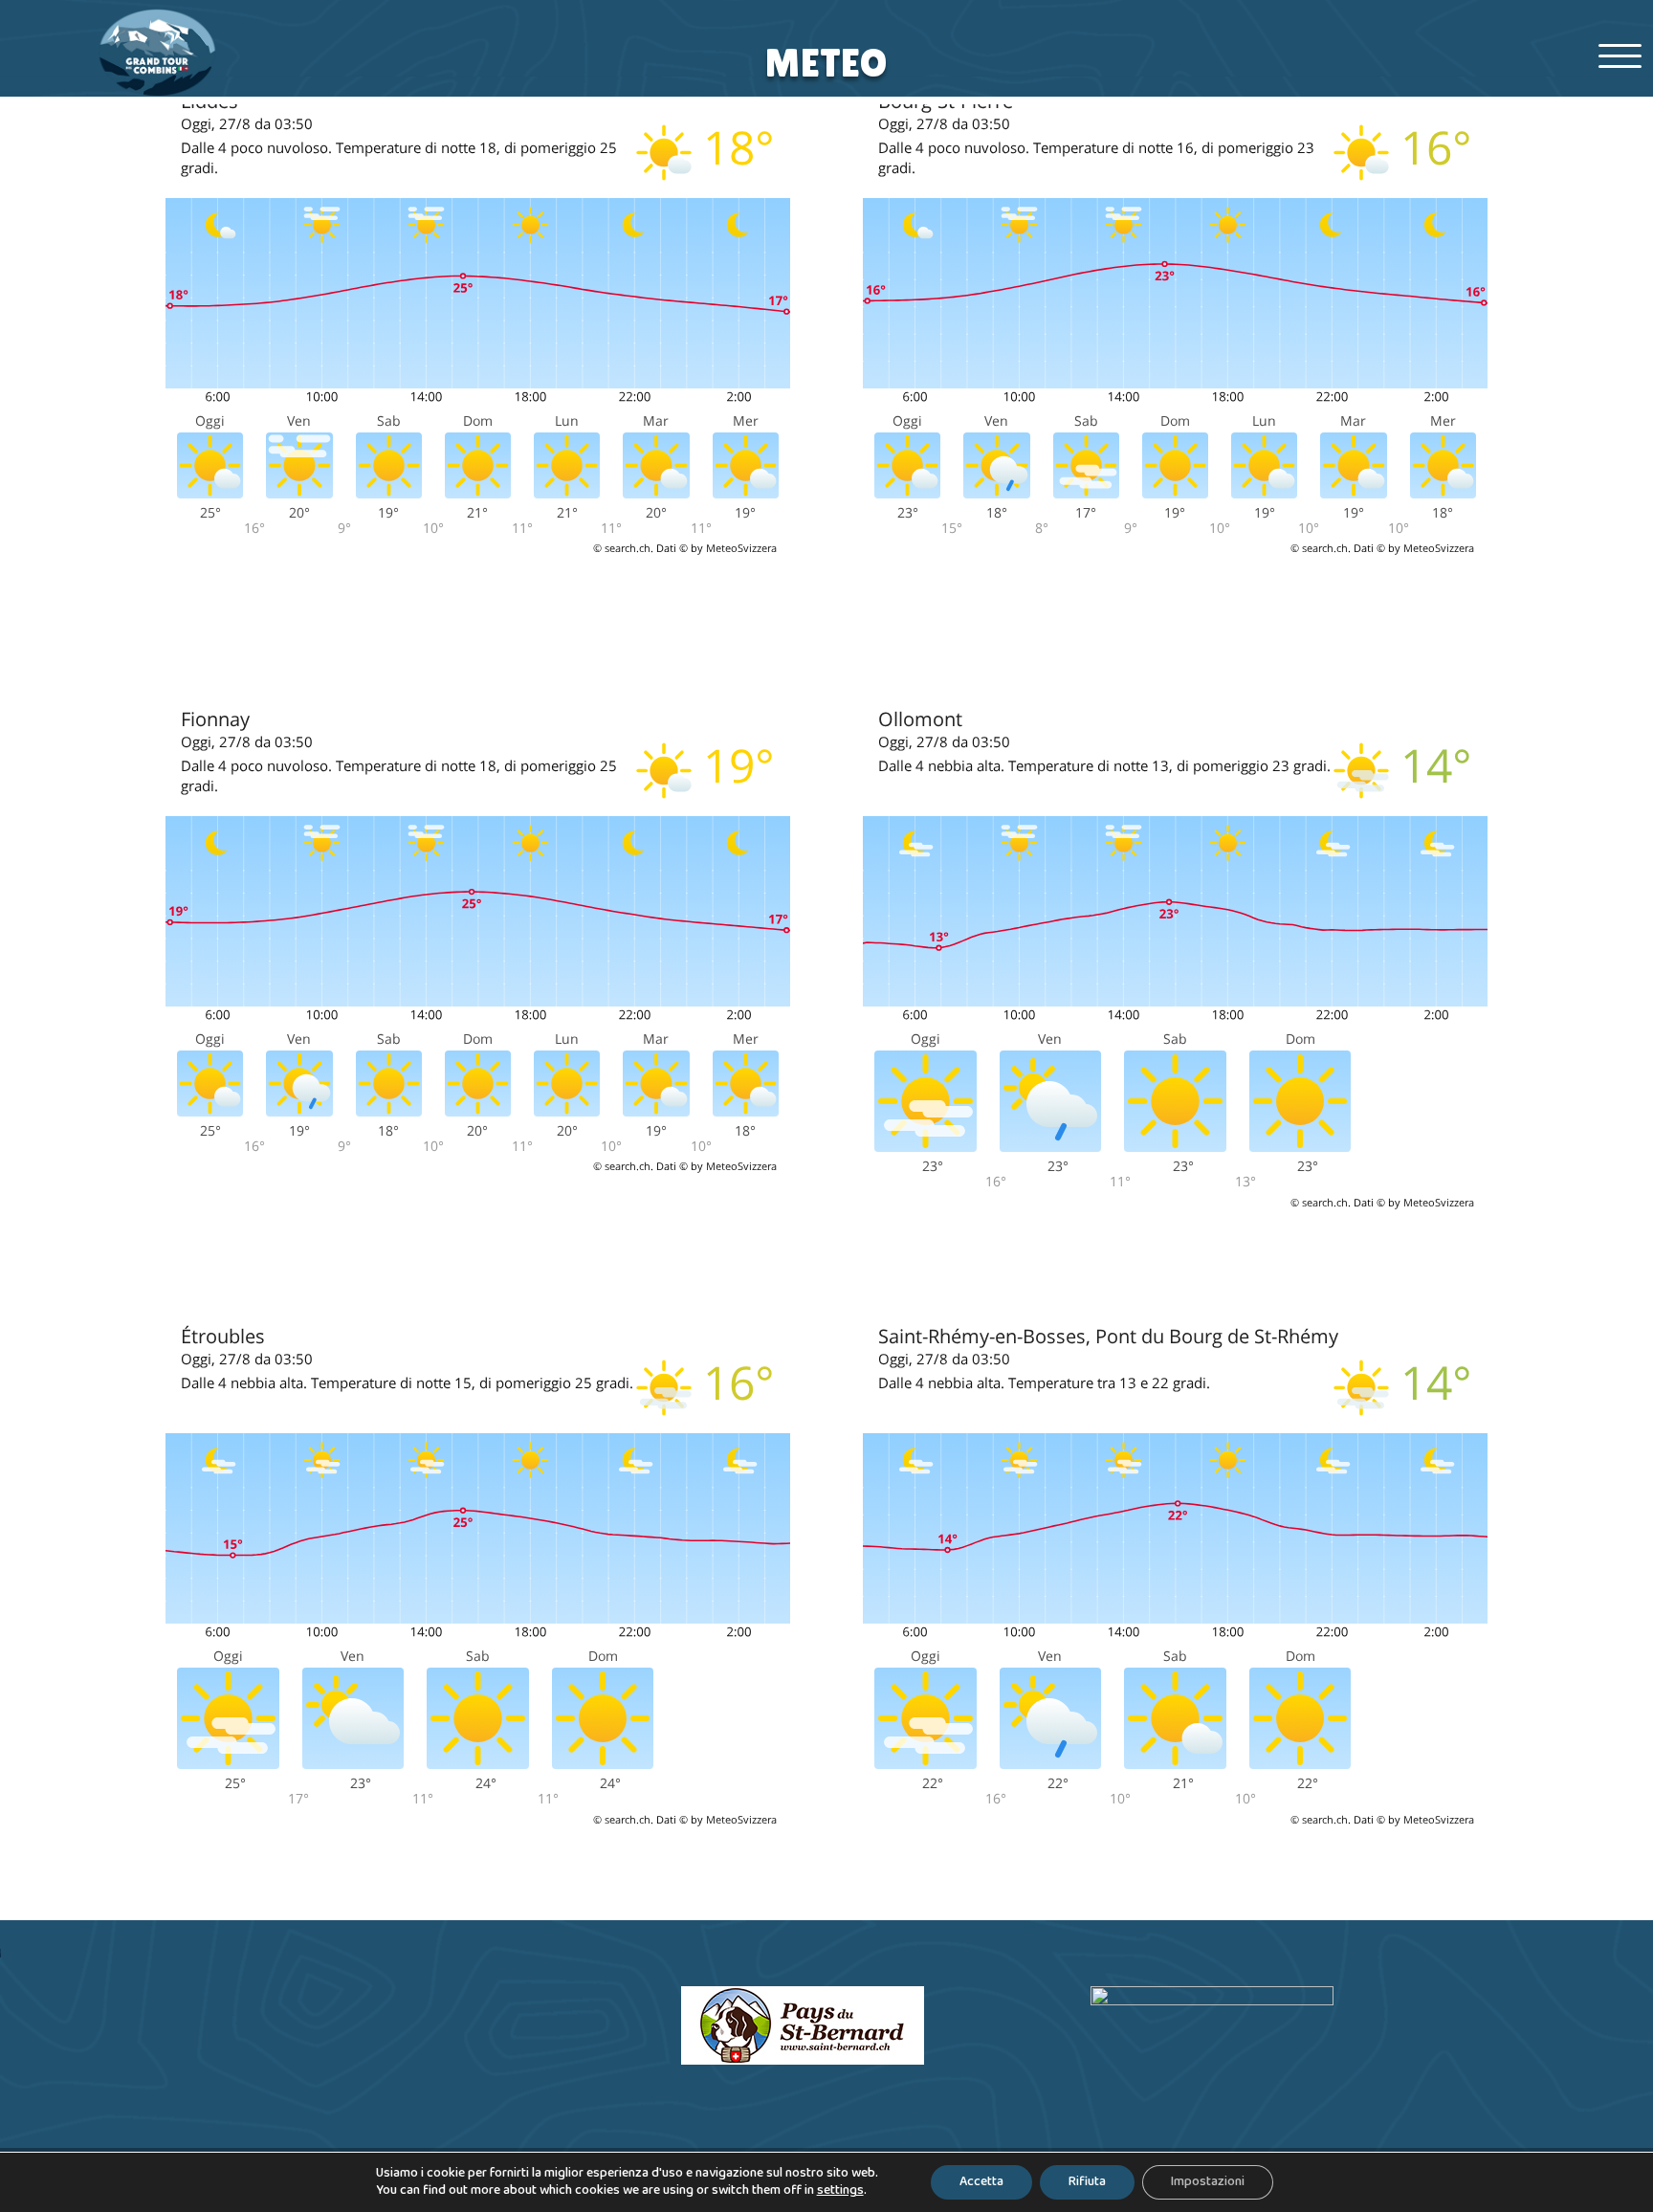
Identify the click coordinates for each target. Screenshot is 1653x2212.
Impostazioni (1208, 2182)
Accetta (981, 2182)
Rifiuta (1087, 2182)
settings (840, 2191)
